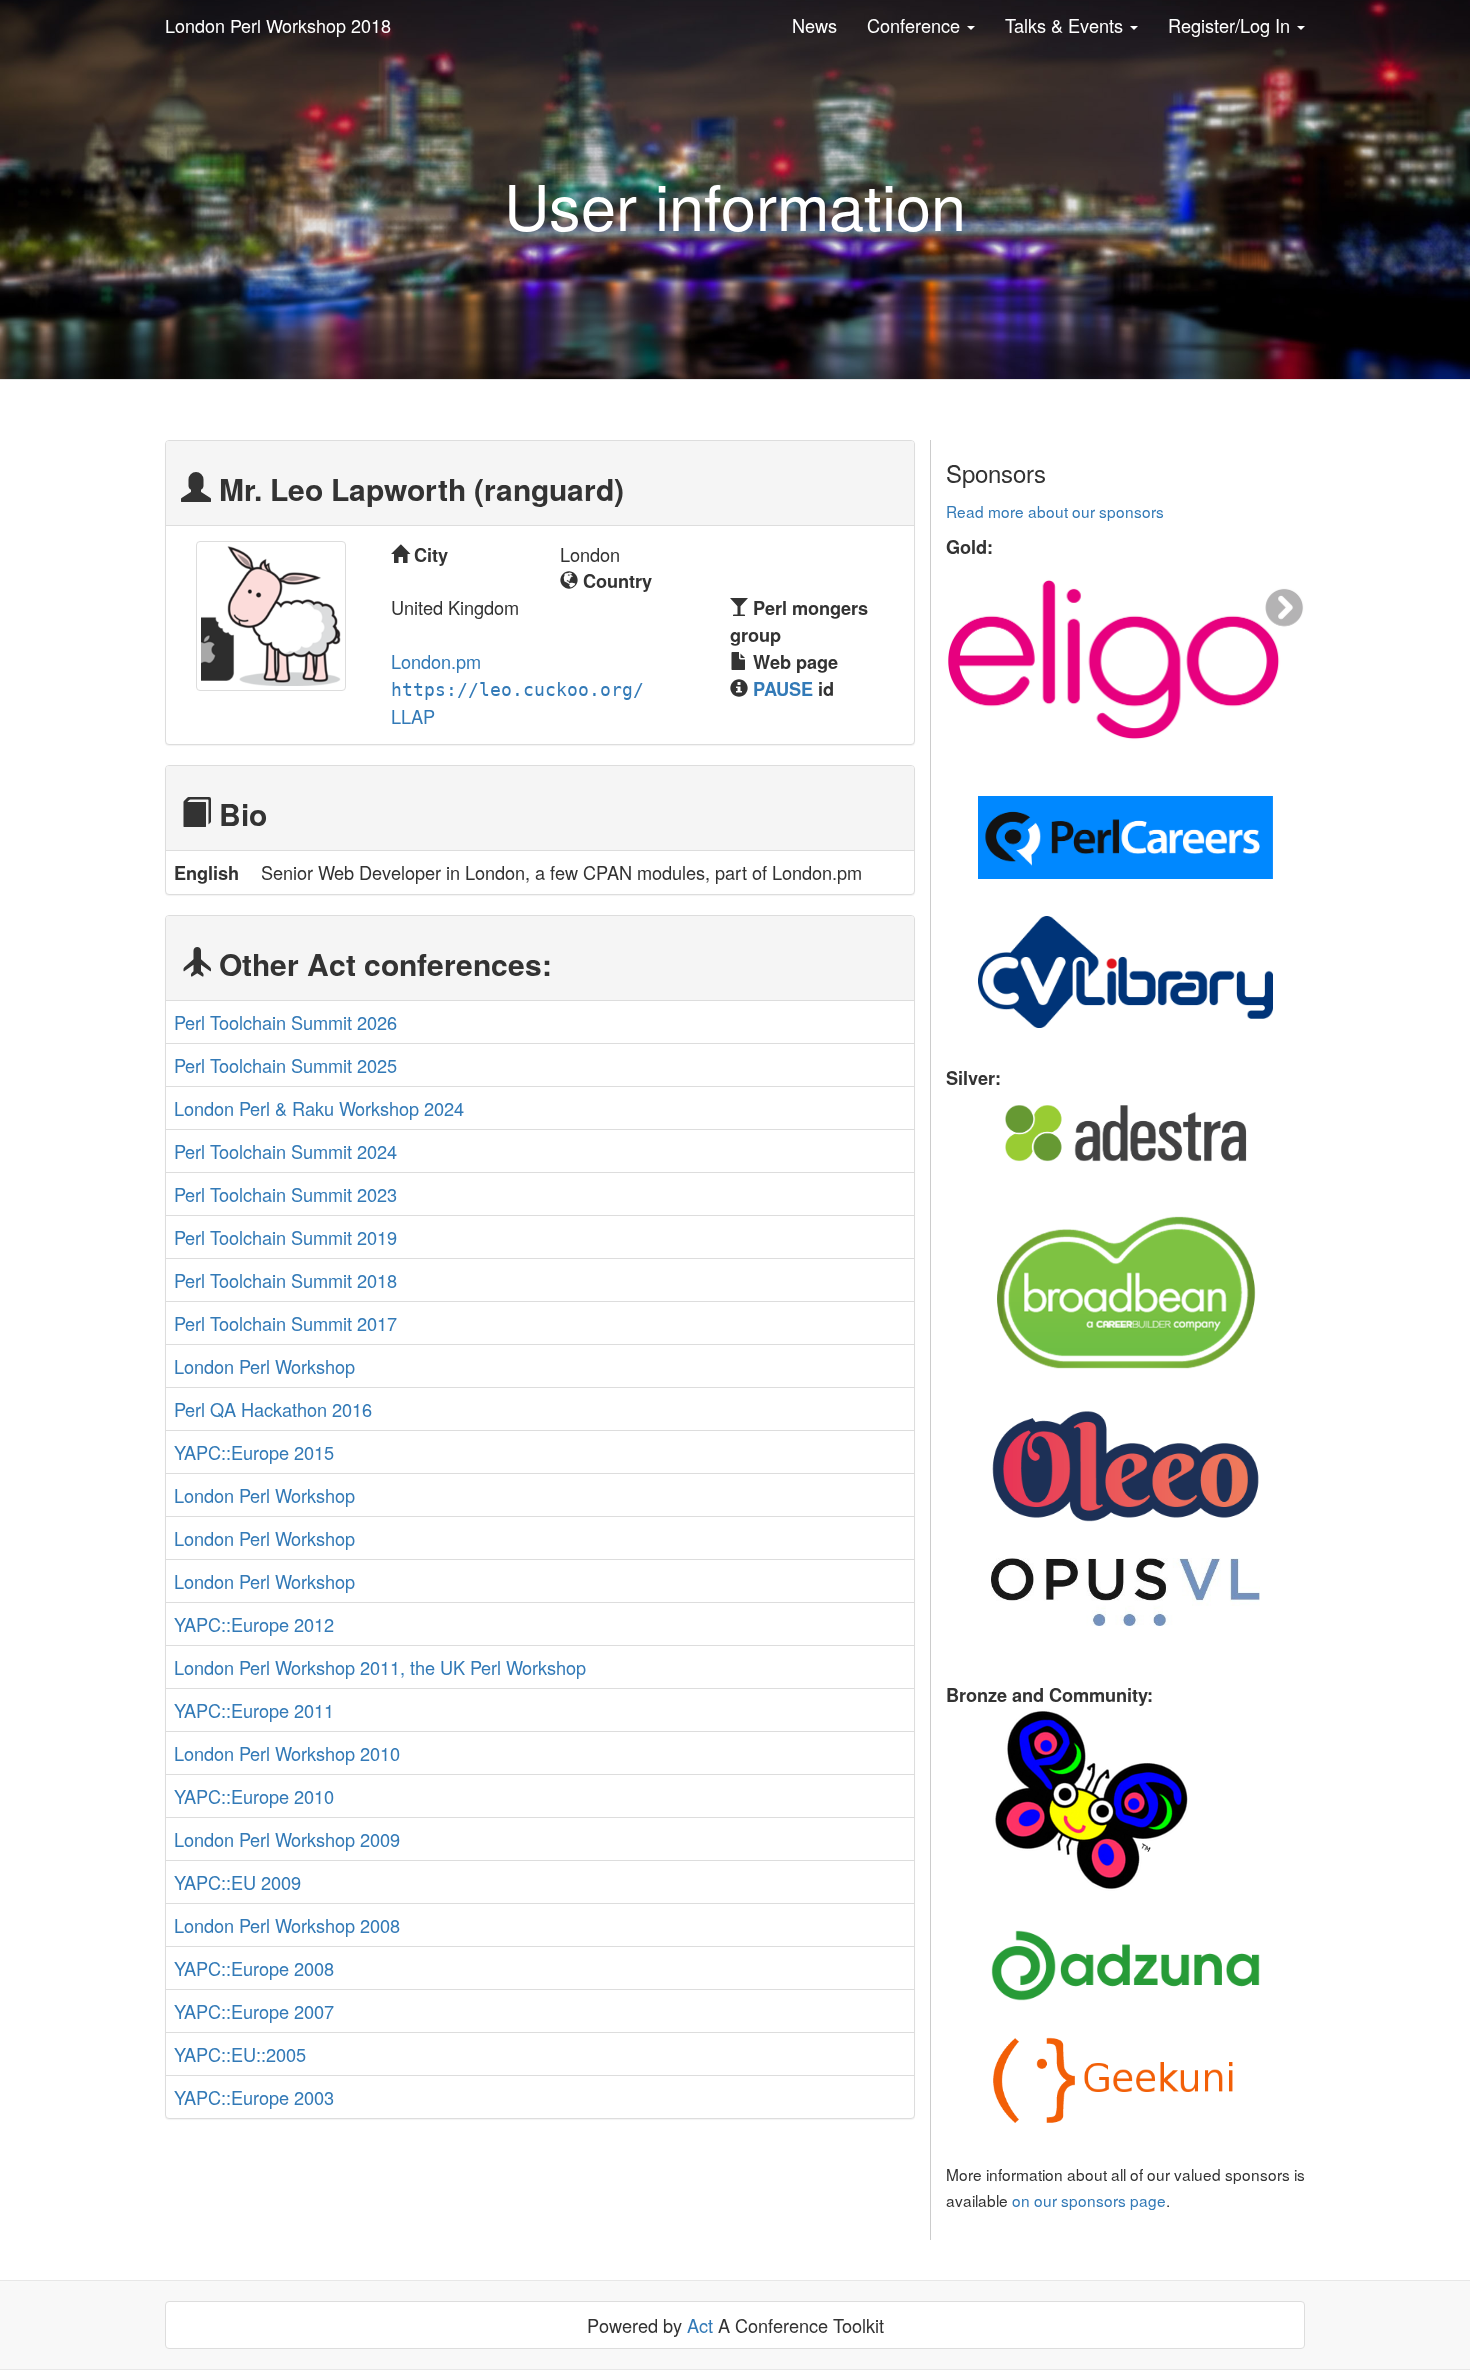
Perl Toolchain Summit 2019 (285, 1237)
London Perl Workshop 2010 (287, 1753)
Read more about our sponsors (1055, 511)
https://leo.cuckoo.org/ (517, 689)
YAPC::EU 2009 (237, 1882)
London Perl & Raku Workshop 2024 (319, 1108)
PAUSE (783, 689)
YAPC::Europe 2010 (254, 1796)
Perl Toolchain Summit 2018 (285, 1280)
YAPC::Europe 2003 (254, 2097)
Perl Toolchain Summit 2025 (285, 1065)
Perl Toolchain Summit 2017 (285, 1323)
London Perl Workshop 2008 (287, 1925)
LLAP (413, 716)
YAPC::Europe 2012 (254, 1624)
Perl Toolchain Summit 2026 (285, 1022)
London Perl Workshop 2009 (287, 1839)
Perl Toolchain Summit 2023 (285, 1194)
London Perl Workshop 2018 (278, 25)
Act (700, 2325)
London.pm (436, 661)
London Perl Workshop (264, 1366)
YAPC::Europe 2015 (254, 1452)
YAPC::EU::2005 (240, 2054)
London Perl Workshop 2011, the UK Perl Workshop (380, 1667)
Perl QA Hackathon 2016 (273, 1409)
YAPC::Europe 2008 (254, 1968)
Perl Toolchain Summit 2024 (285, 1151)
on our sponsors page (1089, 2200)
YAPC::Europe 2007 (254, 2011)
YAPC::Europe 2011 (254, 1710)
